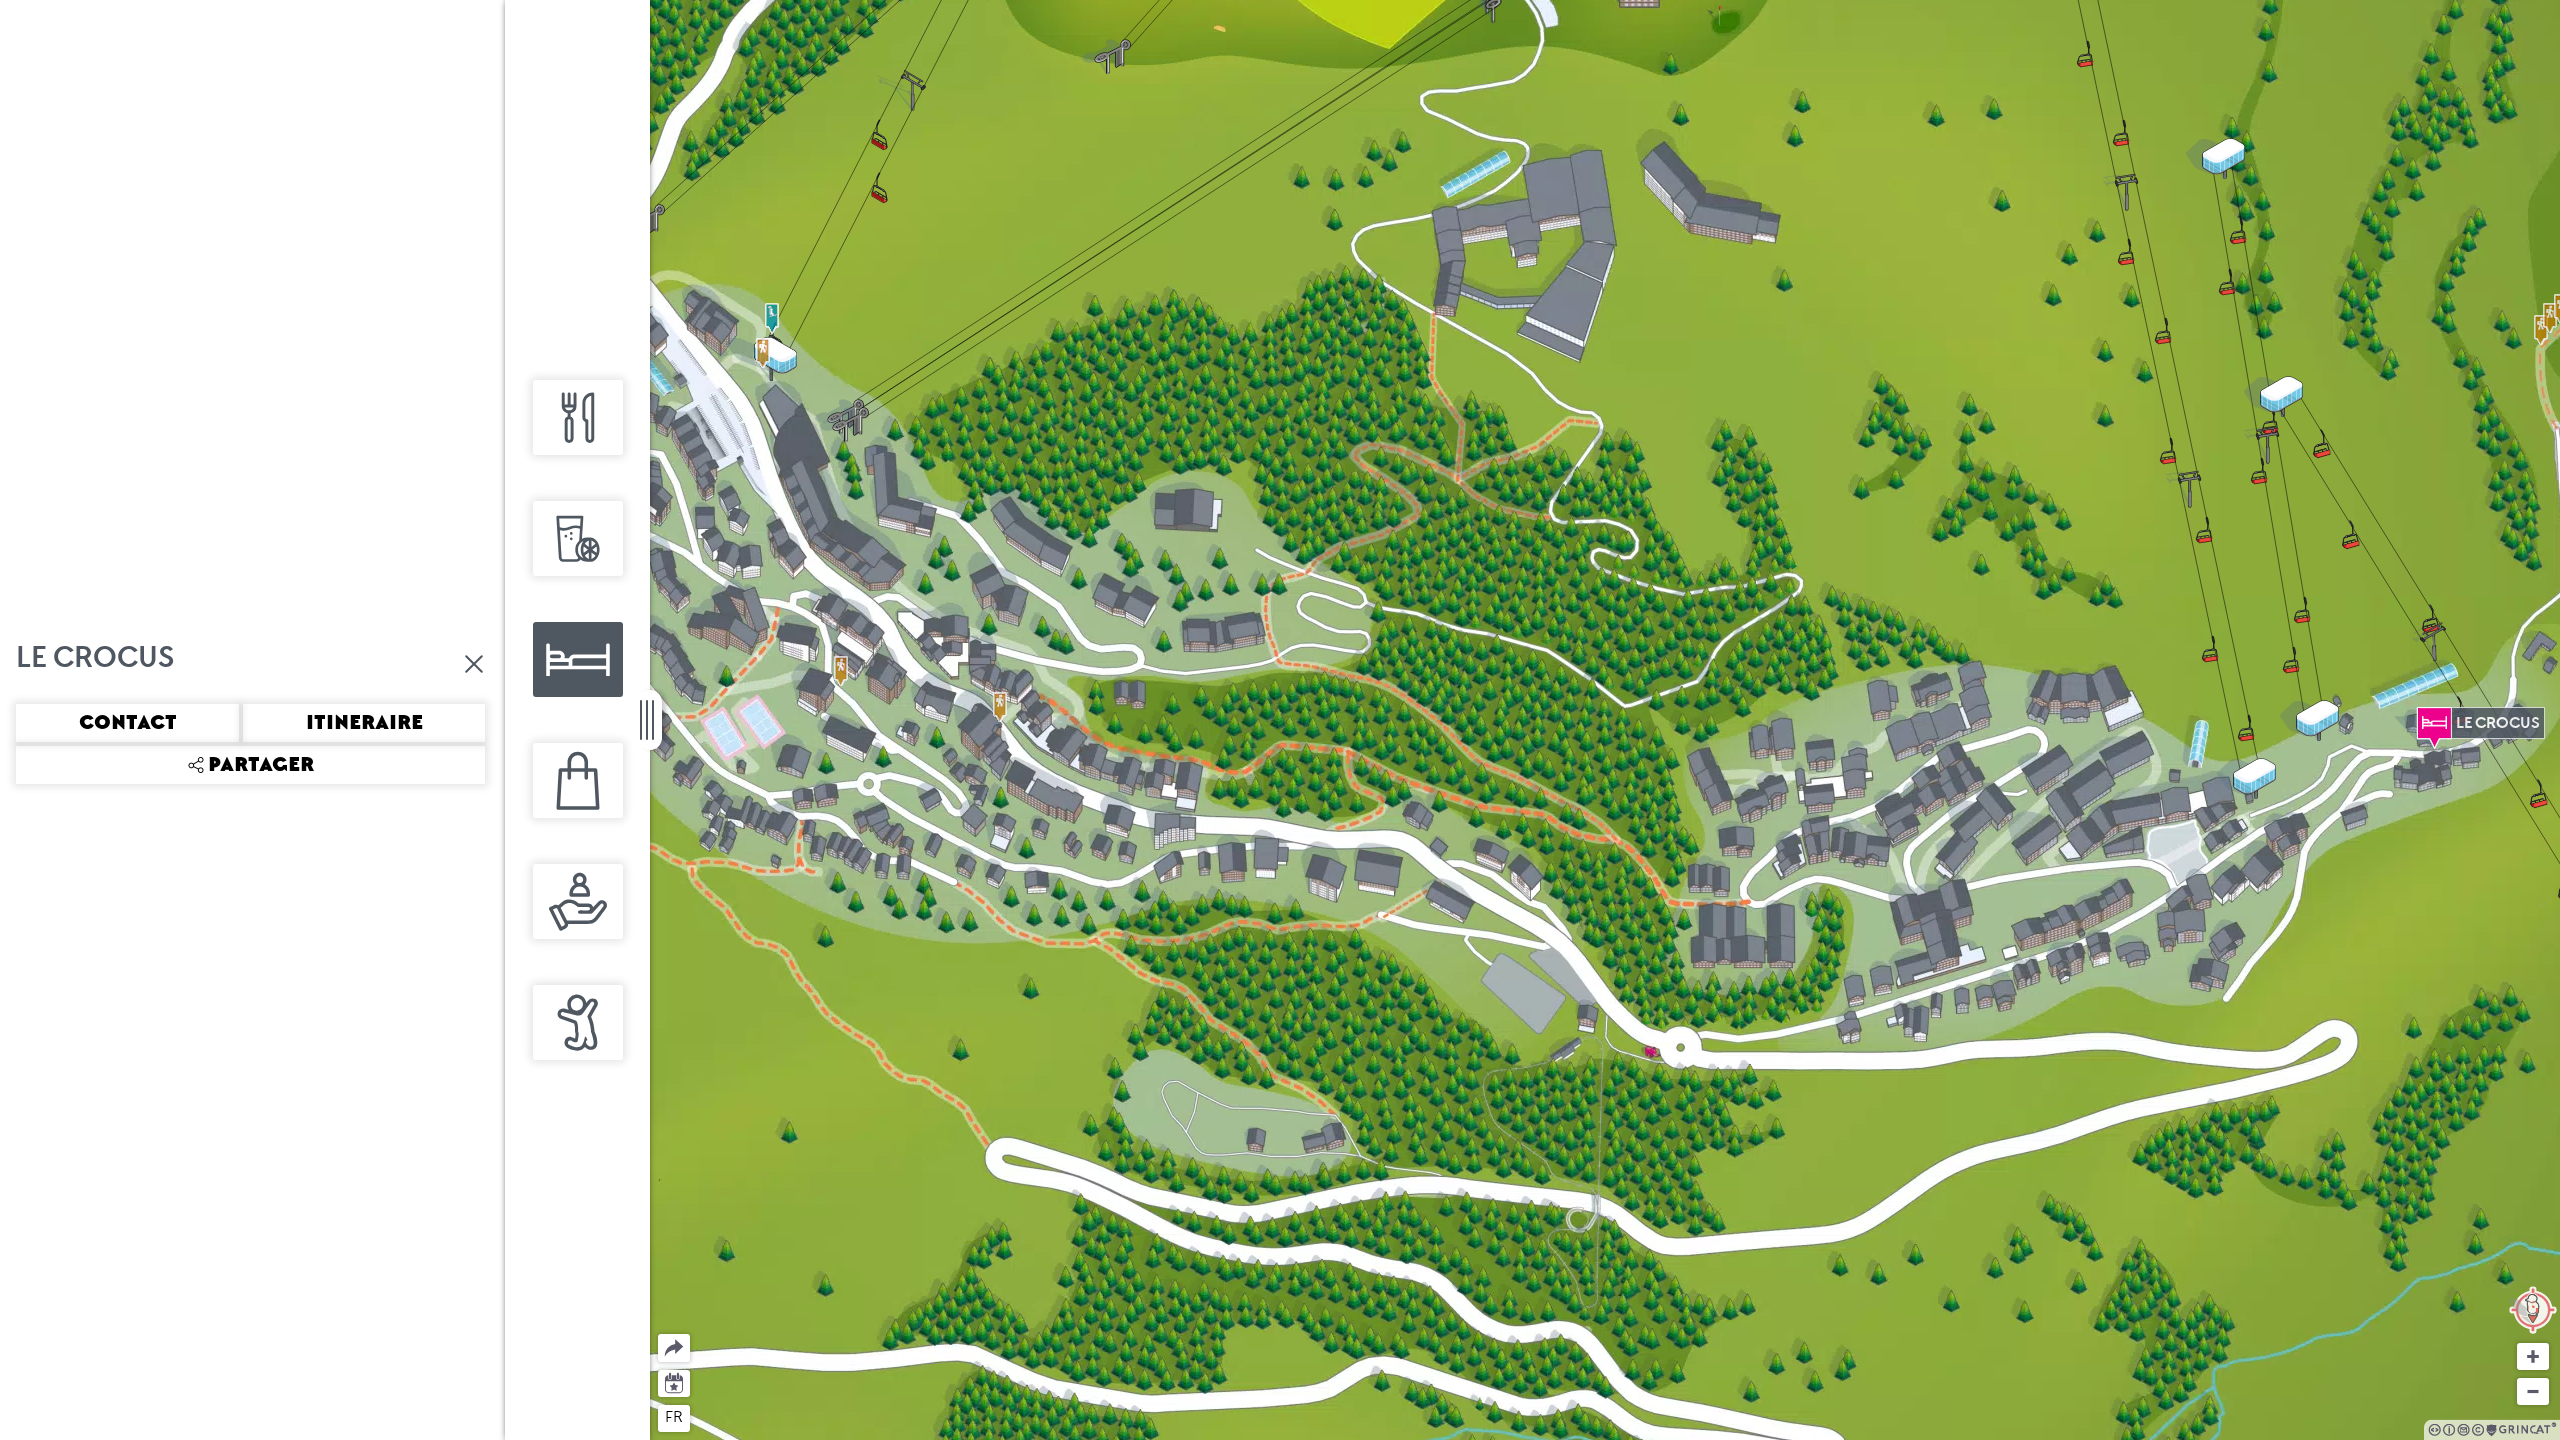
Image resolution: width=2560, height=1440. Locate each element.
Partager (658, 1334)
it (748, 1417)
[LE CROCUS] (2434, 723)
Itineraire (364, 723)
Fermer (475, 664)
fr (674, 1417)
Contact (128, 723)
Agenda (674, 1381)
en (712, 1417)
